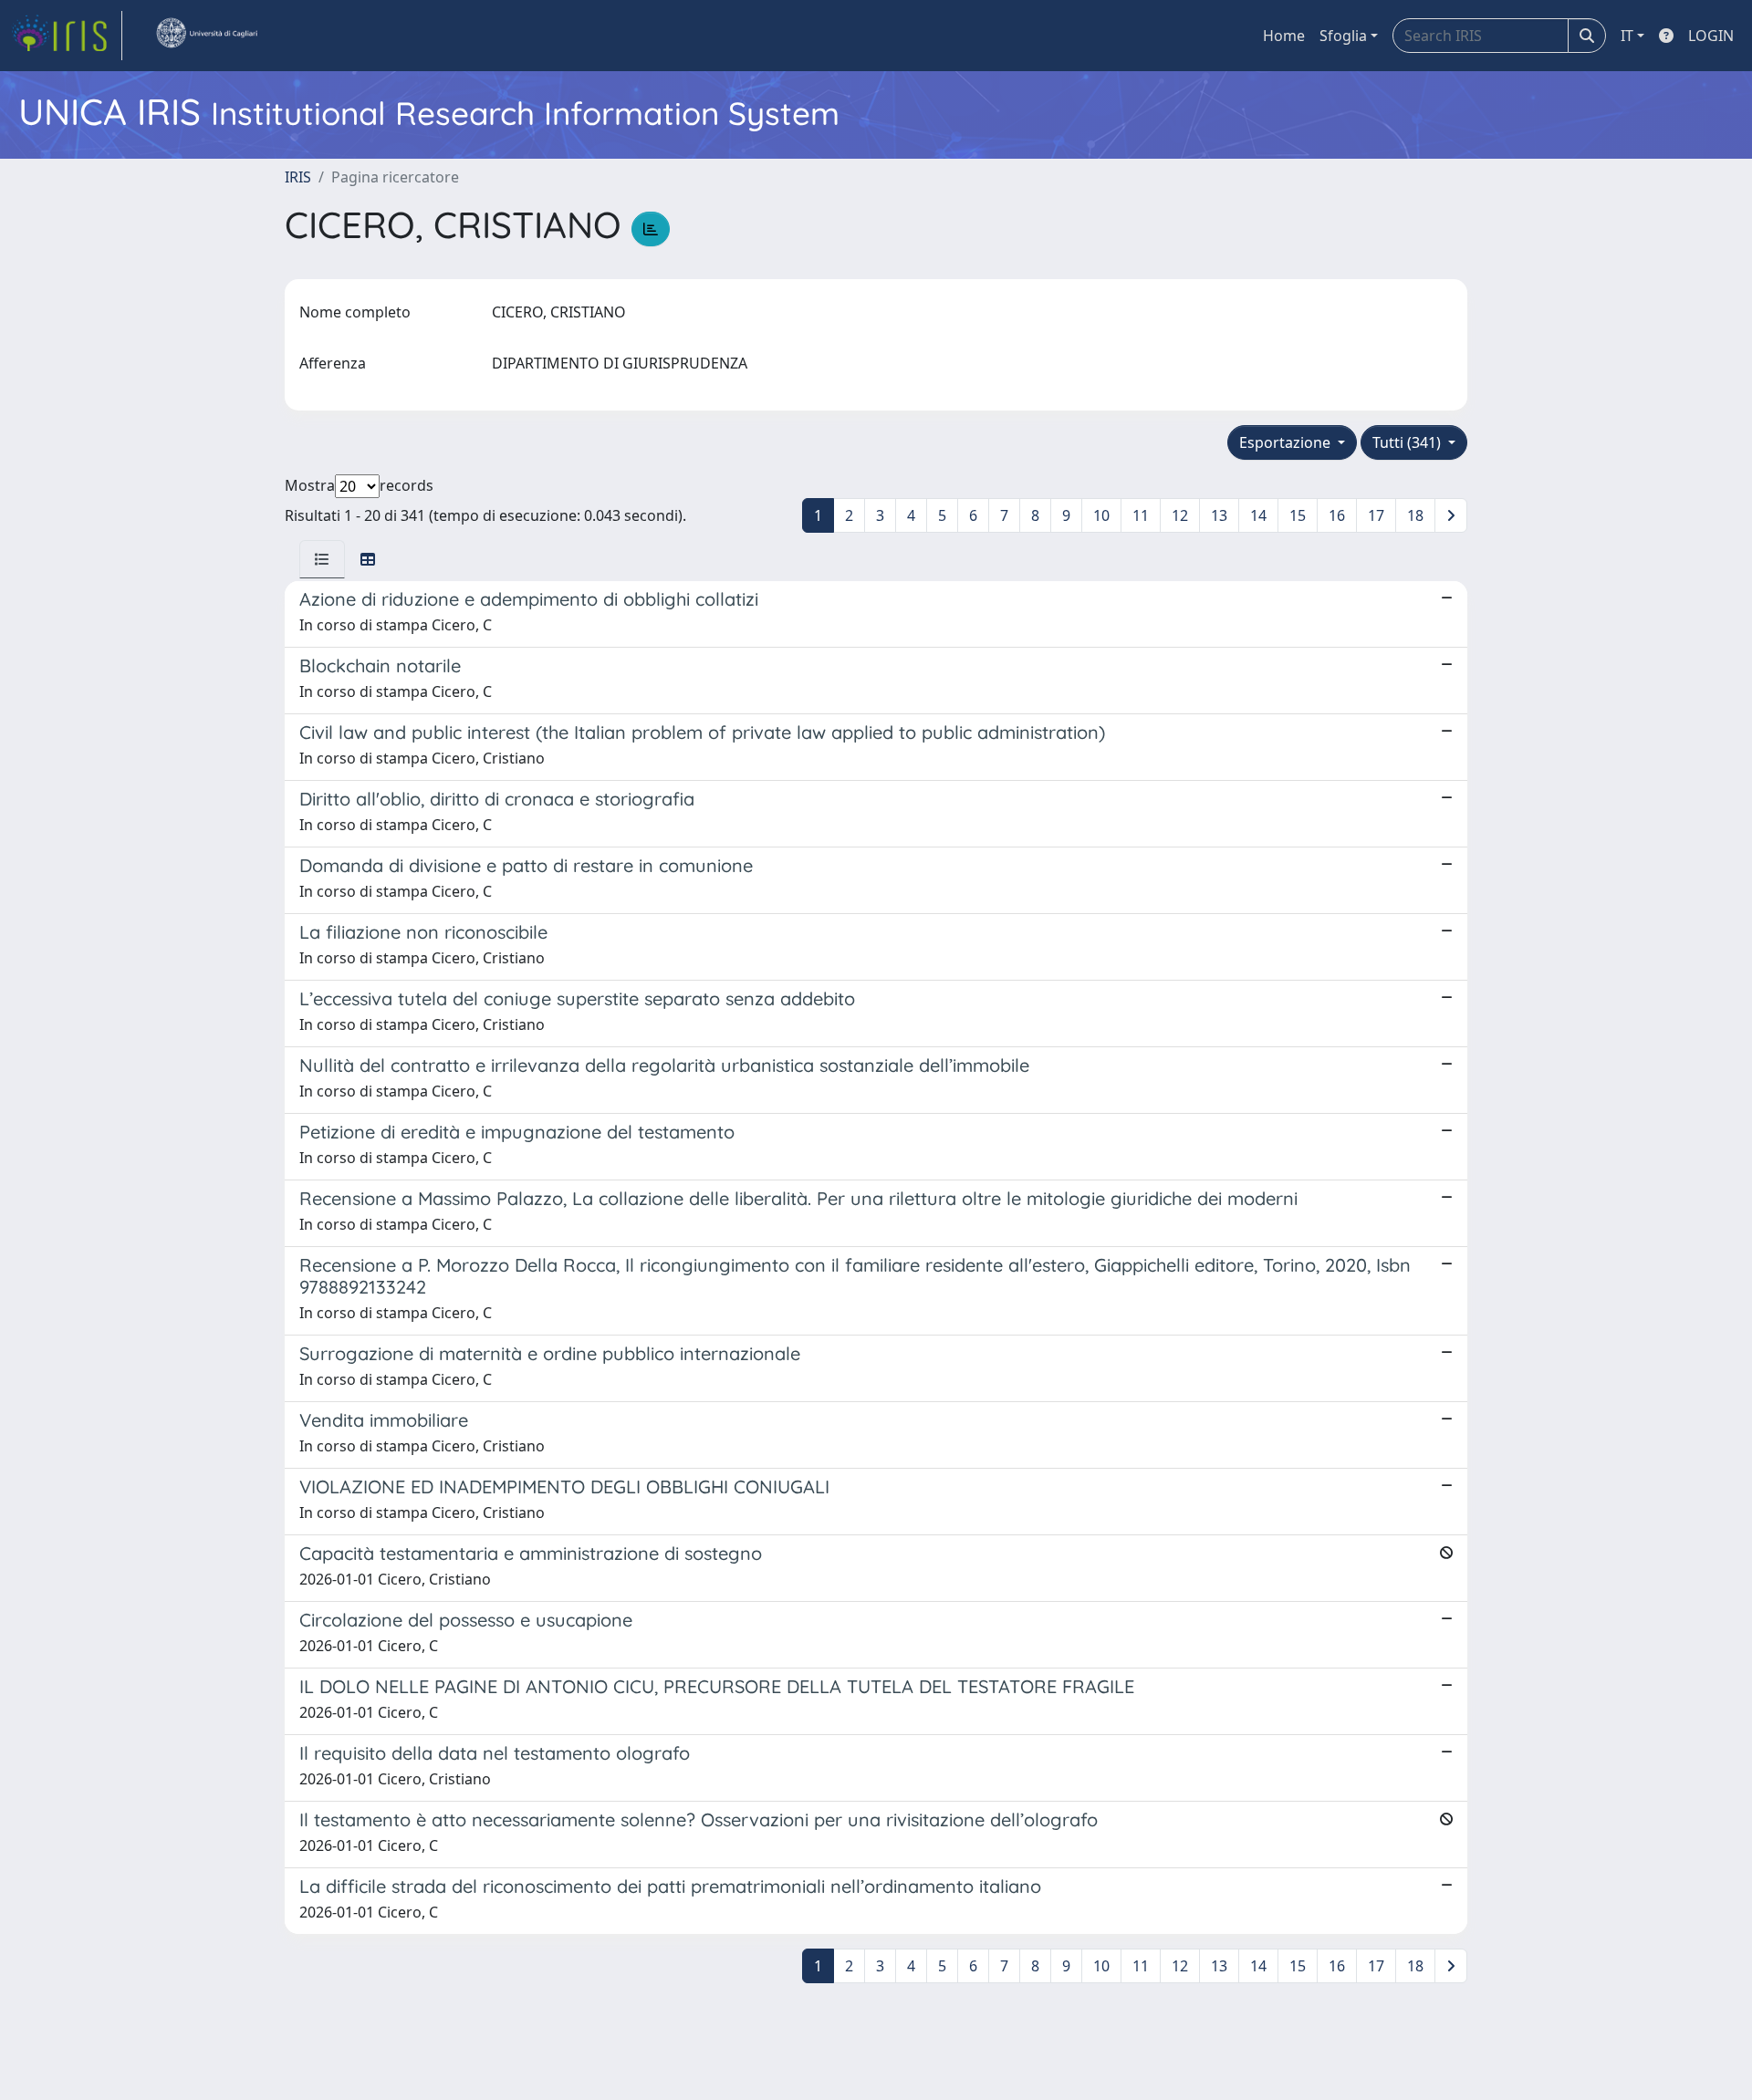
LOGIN (1711, 36)
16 (1337, 515)
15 (1298, 515)
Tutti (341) (1408, 442)
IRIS (298, 177)
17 (1376, 515)
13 (1219, 515)
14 (1258, 515)
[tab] (322, 559)
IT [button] (1627, 36)
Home (1284, 36)
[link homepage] (67, 36)
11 (1141, 515)
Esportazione (1287, 442)
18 (1415, 515)
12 (1180, 515)
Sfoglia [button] (1343, 36)
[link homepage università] (206, 36)
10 (1101, 515)
